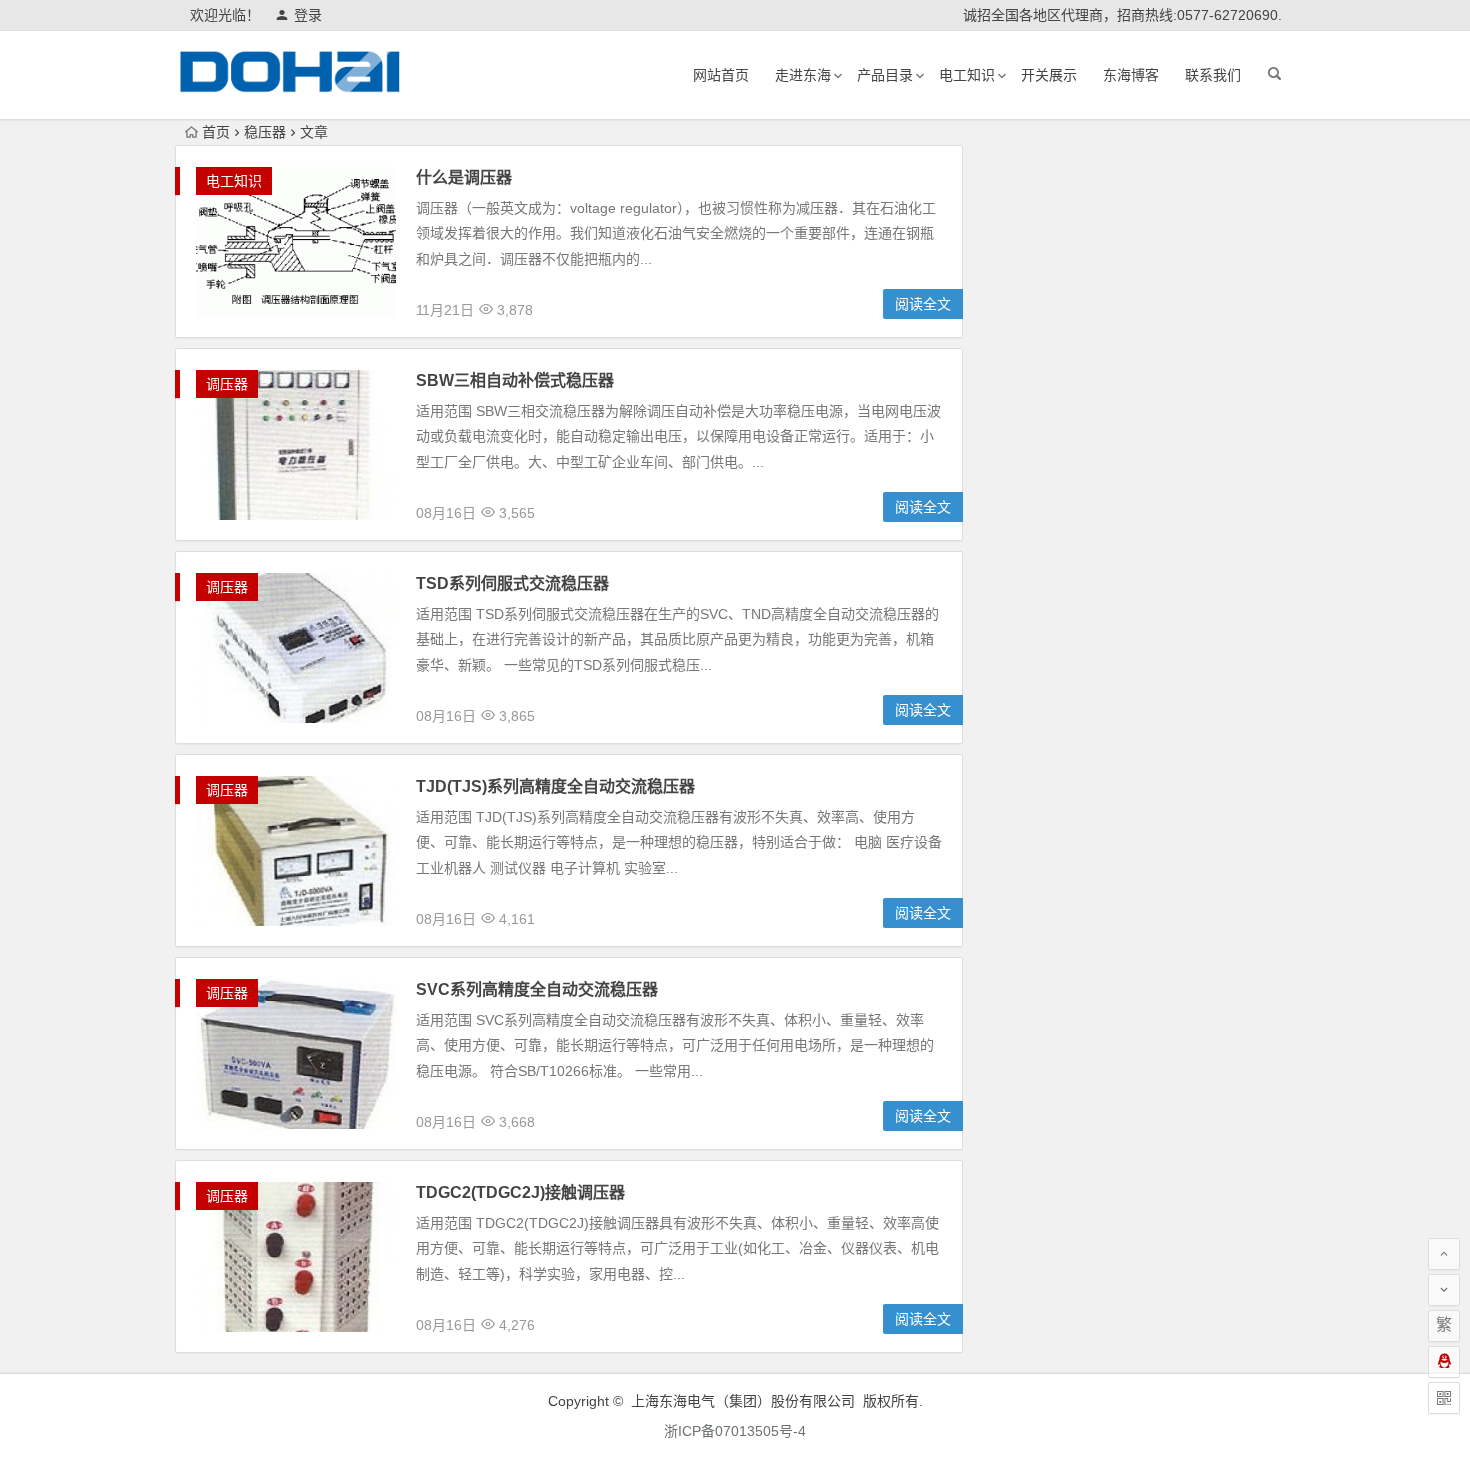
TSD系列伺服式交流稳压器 (512, 583)
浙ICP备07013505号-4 (735, 1431)
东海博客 (1131, 75)
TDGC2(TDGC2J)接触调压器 (520, 1192)
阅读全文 (923, 304)
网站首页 (721, 75)
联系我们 (1213, 75)
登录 (308, 15)
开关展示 (1049, 75)
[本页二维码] (1444, 1398)
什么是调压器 (464, 177)
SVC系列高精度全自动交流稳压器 (537, 989)
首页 (216, 132)
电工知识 (967, 75)
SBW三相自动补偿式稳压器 (515, 380)
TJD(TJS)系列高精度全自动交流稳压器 (555, 786)
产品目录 (885, 75)
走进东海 (803, 75)
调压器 (227, 384)
